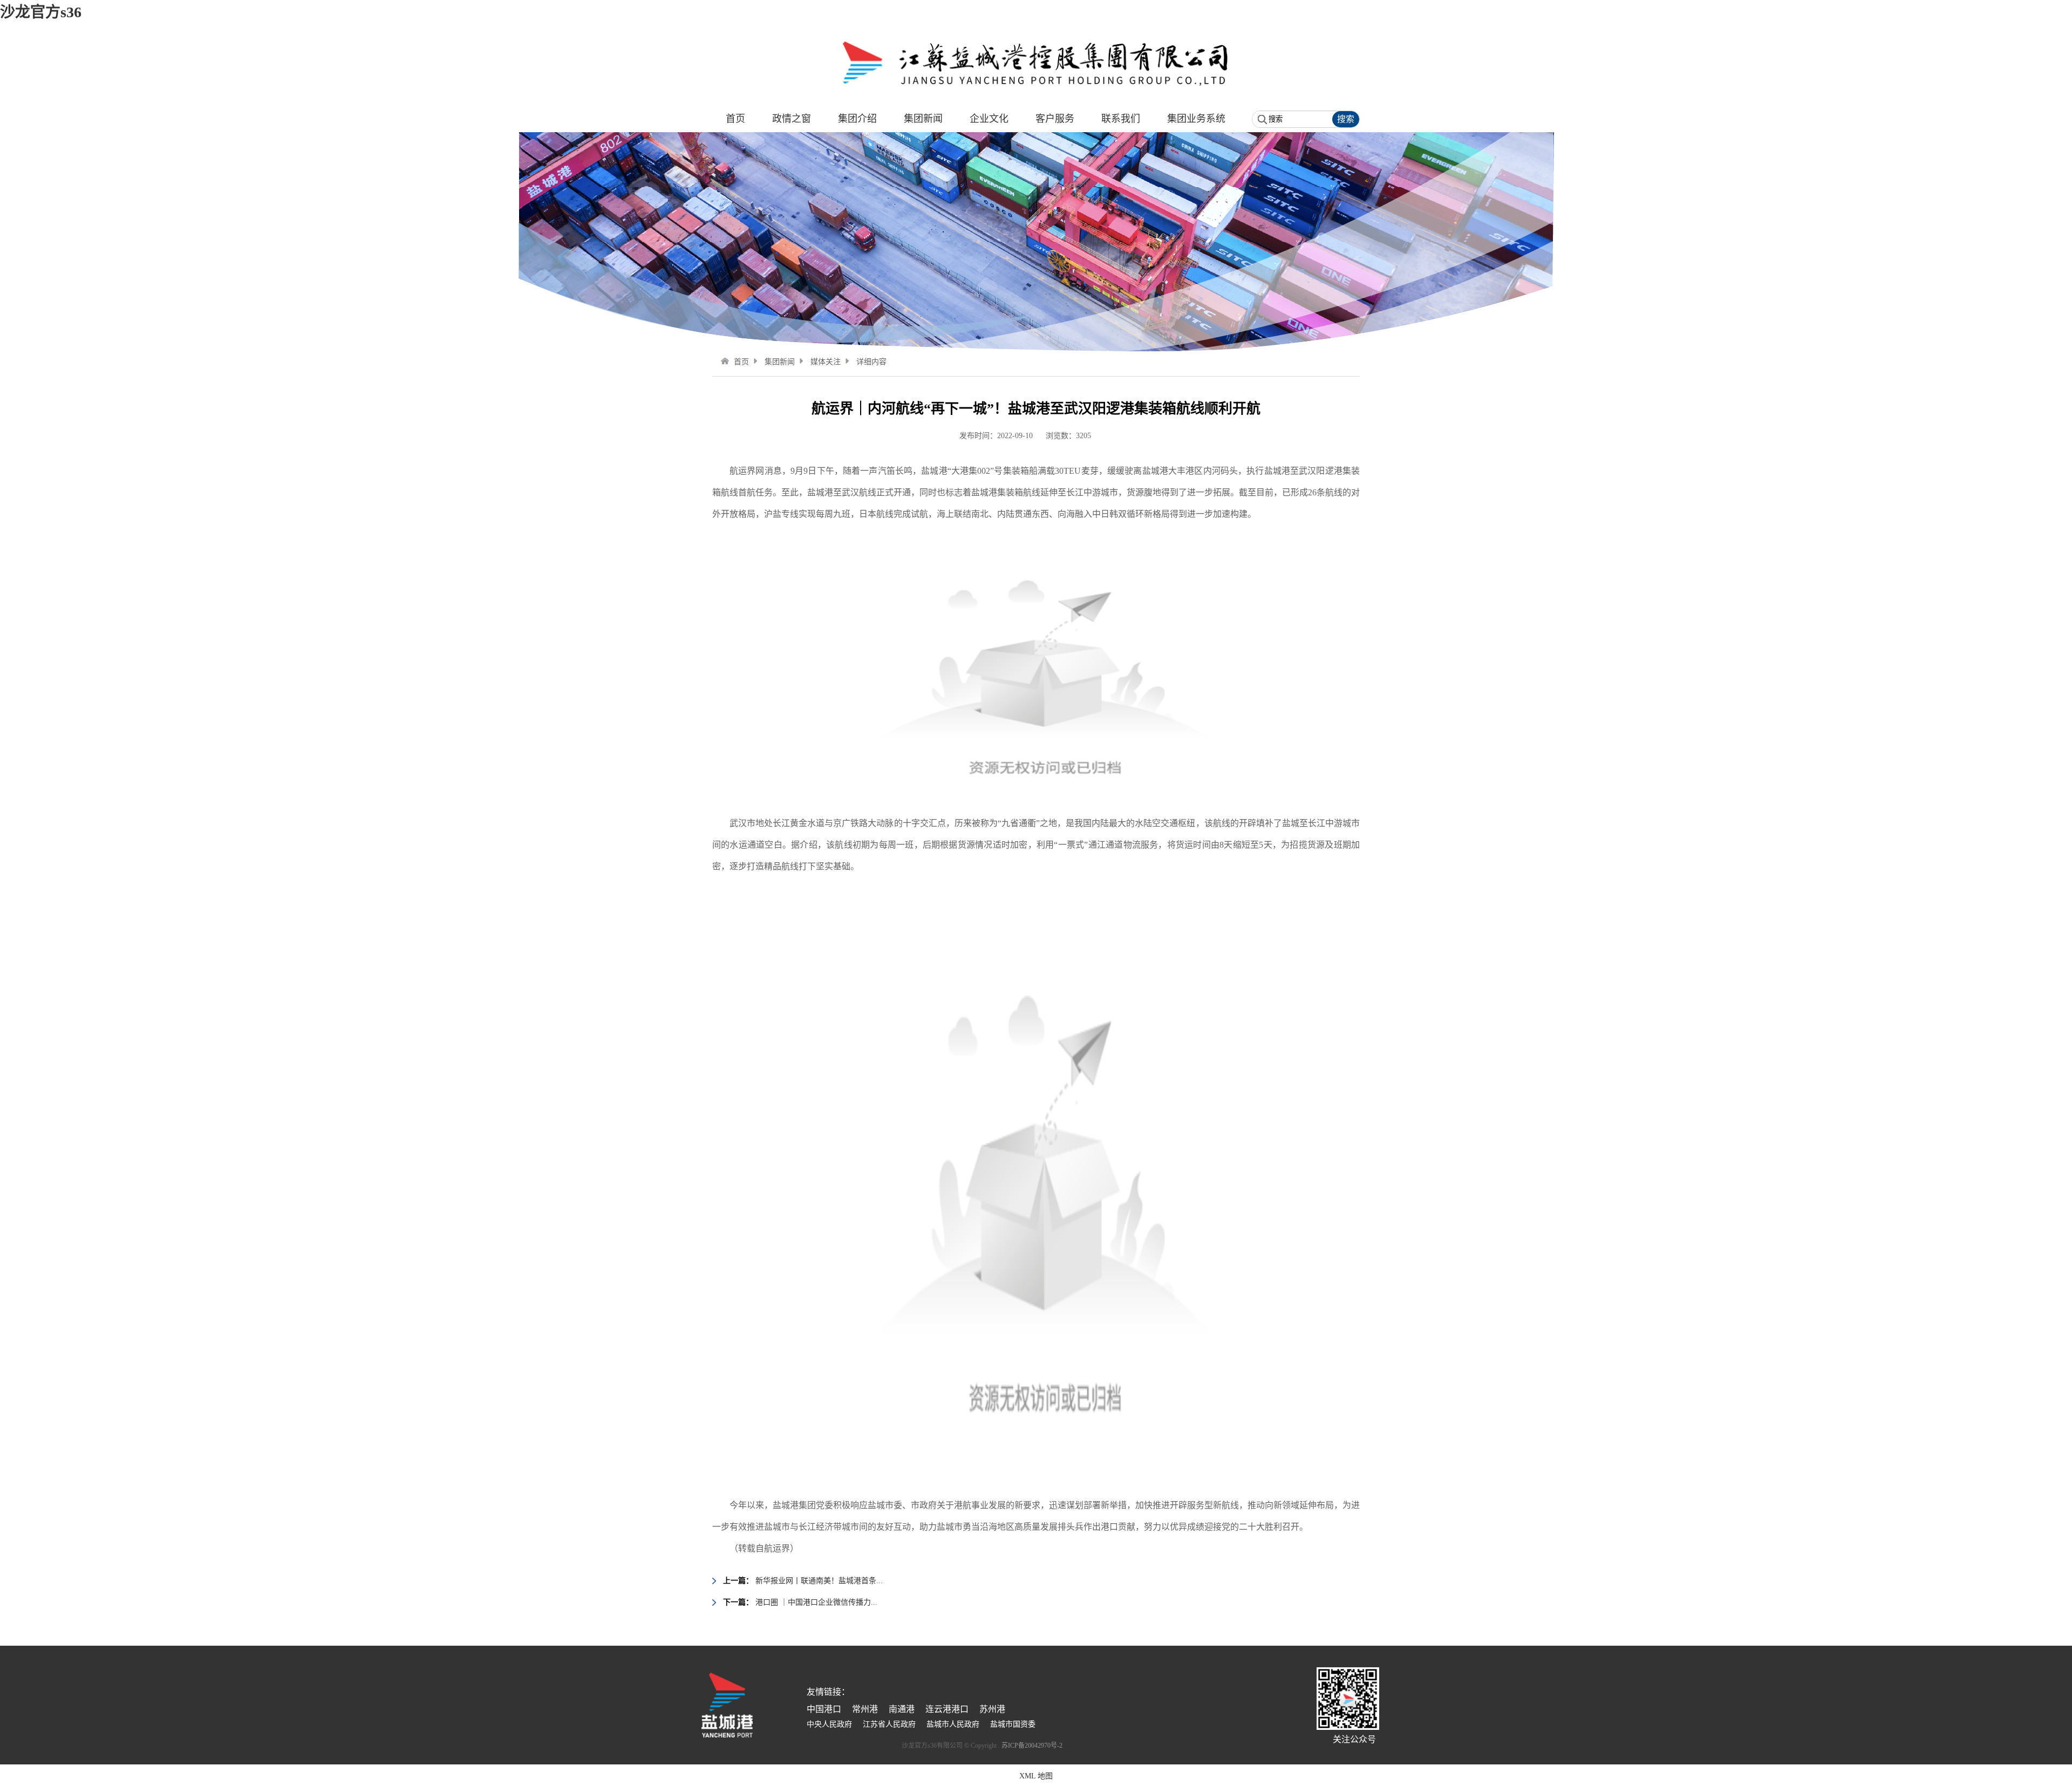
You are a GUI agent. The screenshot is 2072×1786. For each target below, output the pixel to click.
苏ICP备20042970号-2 (1032, 1746)
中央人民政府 (829, 1724)
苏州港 (992, 1709)
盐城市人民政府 (953, 1724)
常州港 (865, 1709)
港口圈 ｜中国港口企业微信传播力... (816, 1602)
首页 (741, 362)
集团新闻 (780, 362)
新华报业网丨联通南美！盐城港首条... (819, 1581)
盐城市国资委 (1013, 1724)
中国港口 (824, 1709)
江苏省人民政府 (889, 1724)
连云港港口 (947, 1709)
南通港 (902, 1709)
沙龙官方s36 (41, 12)
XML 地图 (1036, 1776)
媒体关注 (826, 362)
